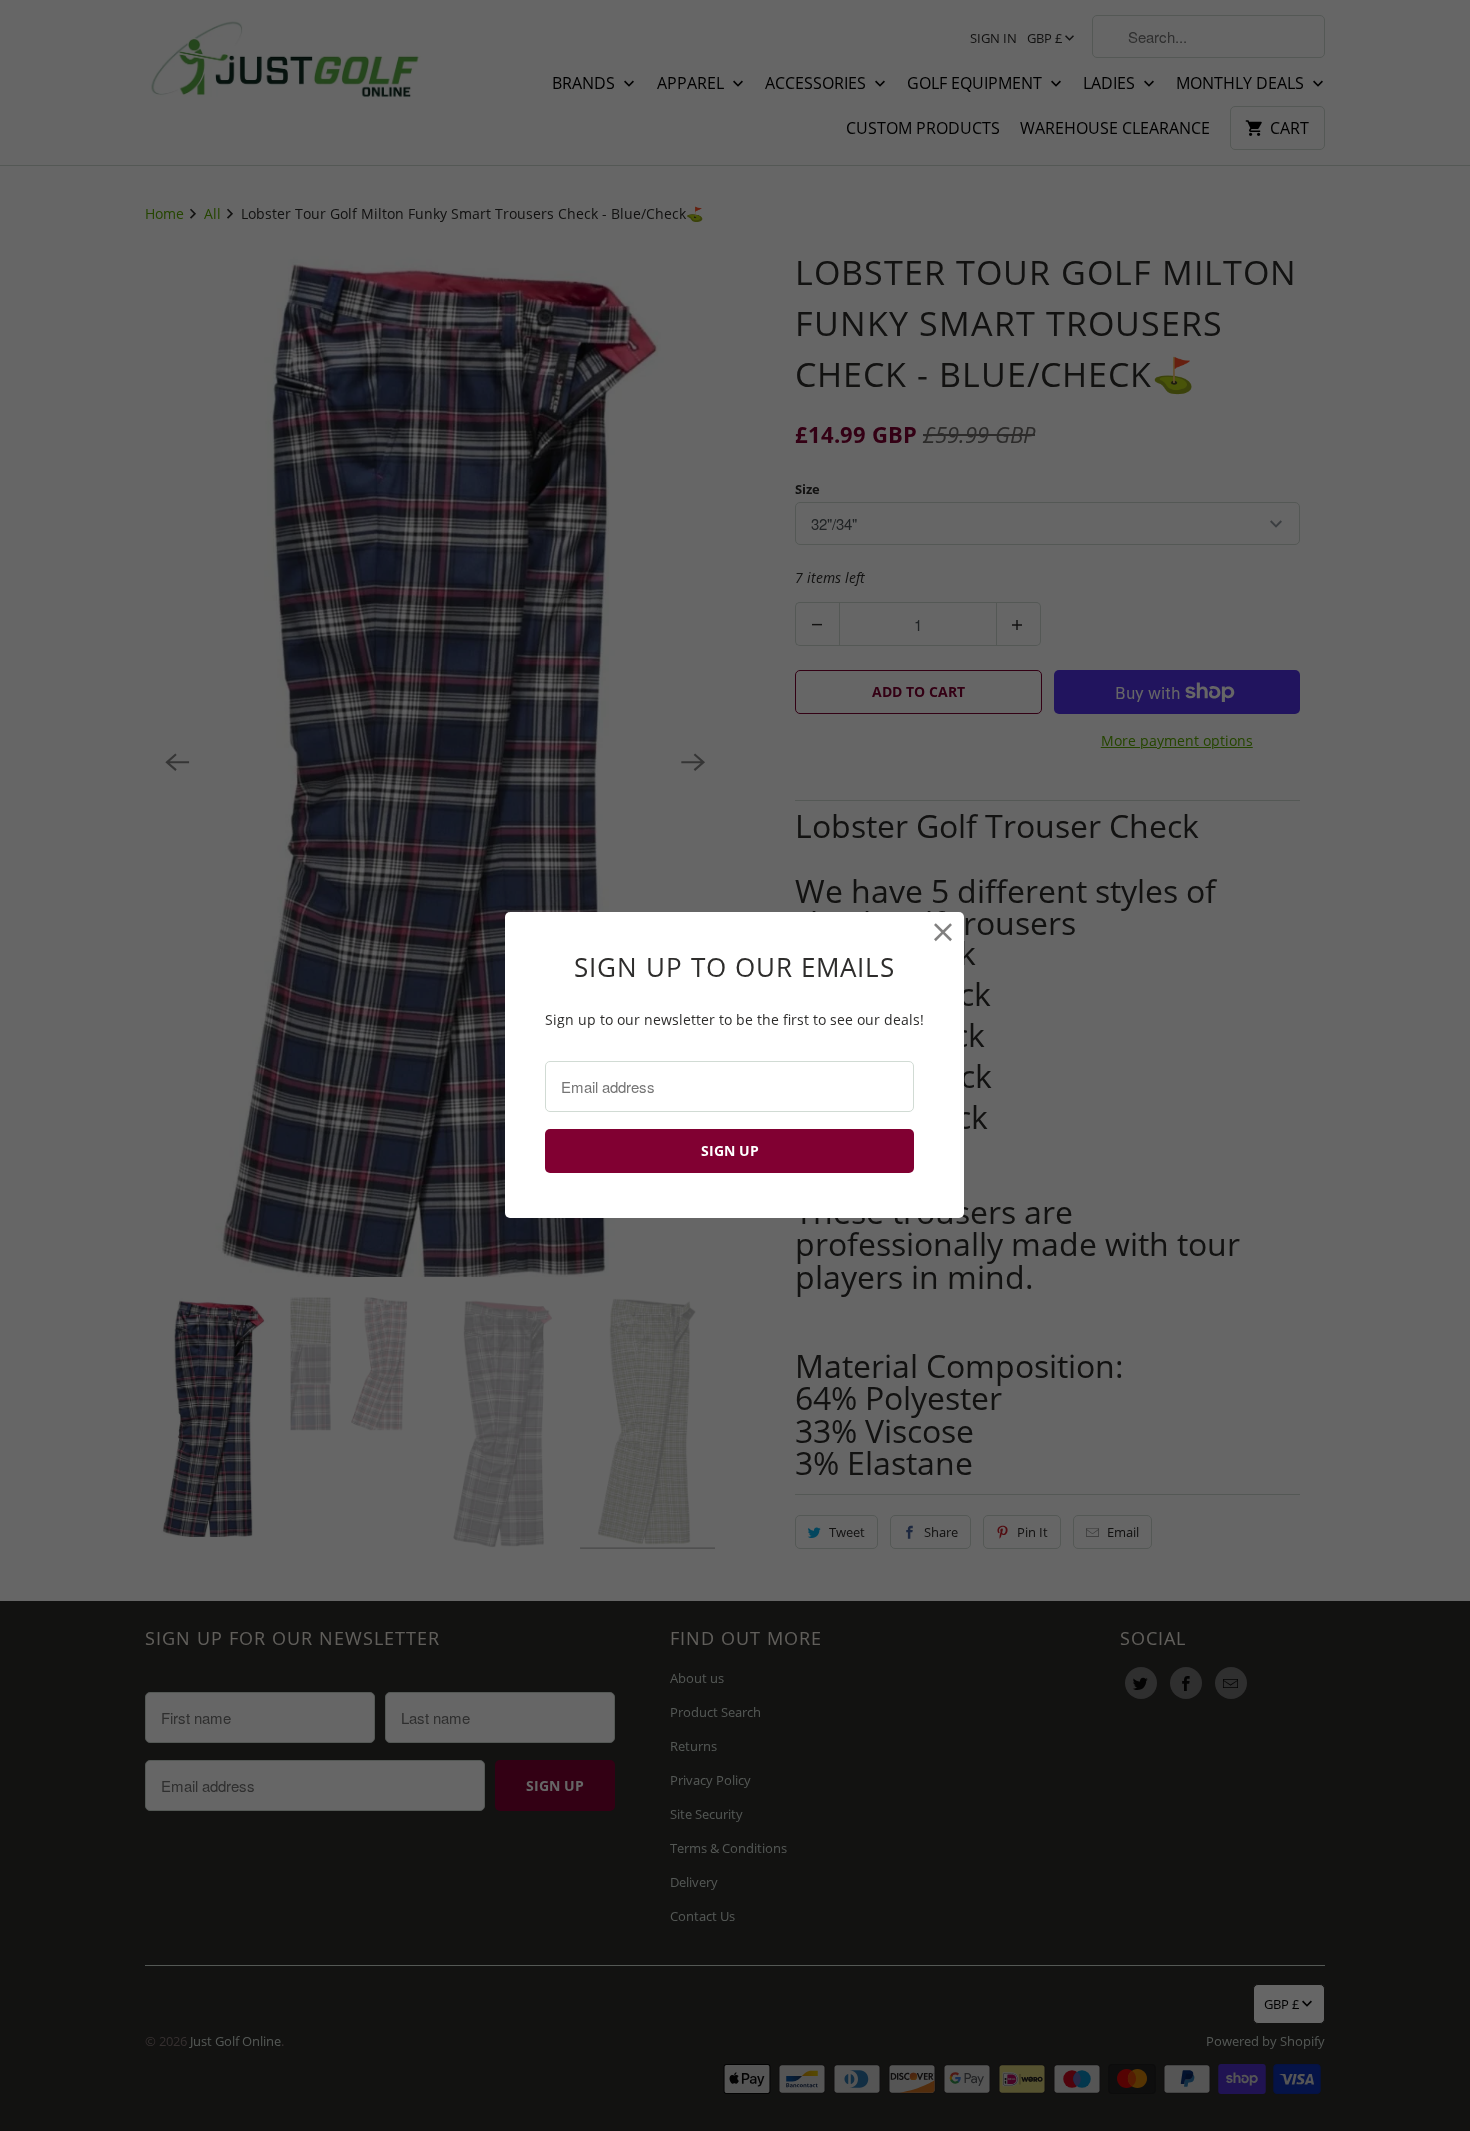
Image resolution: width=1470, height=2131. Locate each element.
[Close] (943, 932)
